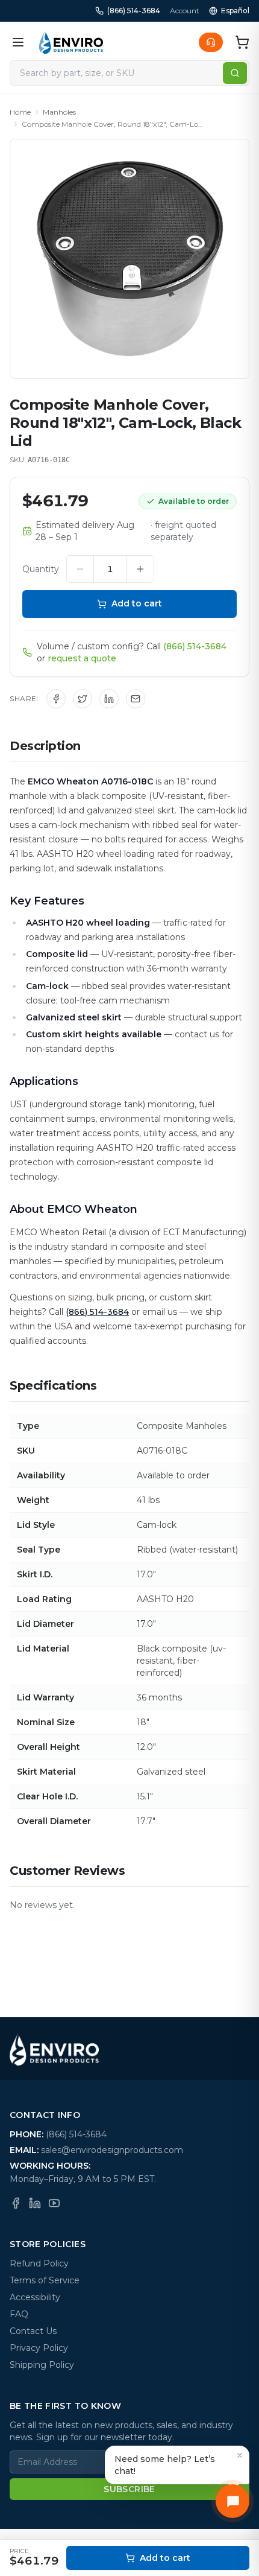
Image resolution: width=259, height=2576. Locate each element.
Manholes (59, 112)
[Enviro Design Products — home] (71, 42)
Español (235, 11)
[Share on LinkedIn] (109, 699)
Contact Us (33, 2331)
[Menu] (18, 42)
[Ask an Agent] (211, 42)
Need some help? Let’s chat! (165, 2465)
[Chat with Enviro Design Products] (232, 2501)
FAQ (19, 2314)
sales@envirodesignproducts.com (112, 2150)
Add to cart (137, 603)
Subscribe (129, 2489)
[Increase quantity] (140, 569)
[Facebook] (16, 2203)
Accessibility (35, 2297)
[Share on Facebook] (56, 699)
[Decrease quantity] (80, 569)
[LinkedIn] (35, 2203)
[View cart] (242, 42)
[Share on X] (83, 699)
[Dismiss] (240, 2455)
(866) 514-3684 (134, 11)
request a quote (82, 658)
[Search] (235, 73)
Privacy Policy (39, 2348)
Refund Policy (39, 2263)
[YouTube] (54, 2203)
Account (185, 11)
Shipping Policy (42, 2365)
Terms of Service (45, 2280)
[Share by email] (136, 699)
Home (20, 112)
